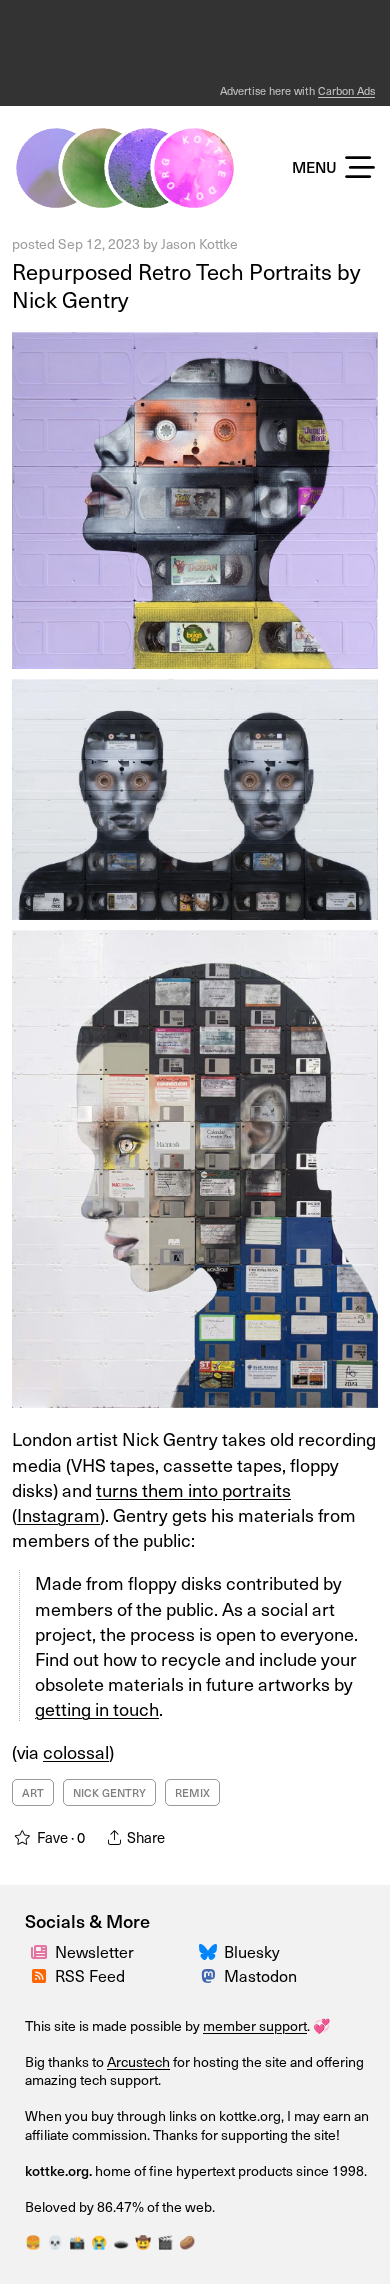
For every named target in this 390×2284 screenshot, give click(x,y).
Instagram (58, 1514)
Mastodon (260, 1975)
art (33, 1792)
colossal (76, 1751)
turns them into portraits (193, 1489)
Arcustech (138, 2061)
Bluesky (252, 1951)
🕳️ (121, 2241)
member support (255, 2025)
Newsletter (94, 1951)
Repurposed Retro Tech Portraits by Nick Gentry (186, 285)
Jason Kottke (199, 243)
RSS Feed (90, 1975)
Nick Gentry (109, 1792)
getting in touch (97, 1708)
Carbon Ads (346, 90)
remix (192, 1792)
